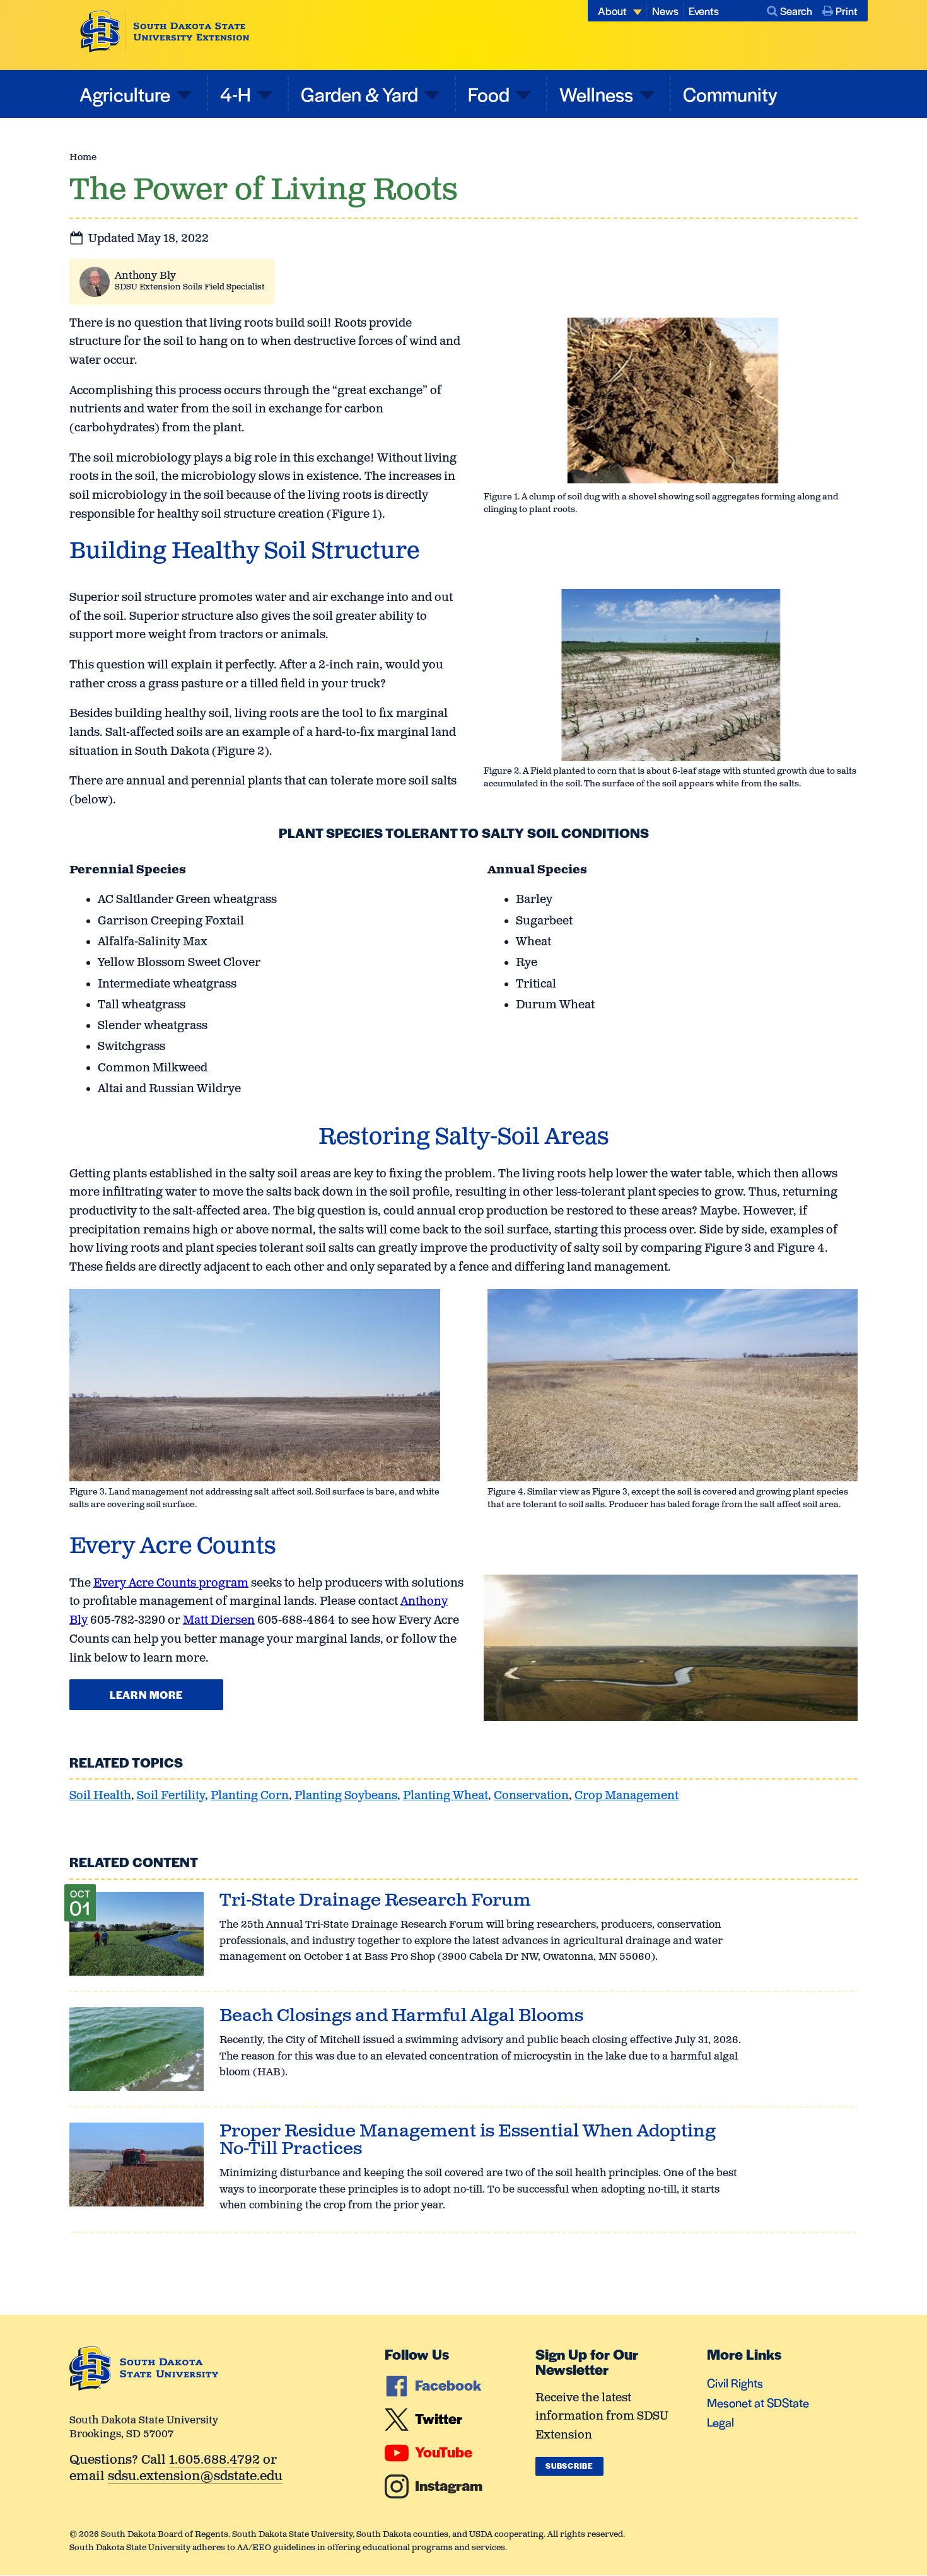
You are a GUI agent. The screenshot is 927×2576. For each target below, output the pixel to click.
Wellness (596, 94)
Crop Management (627, 1796)
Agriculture (125, 94)
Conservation (531, 1796)
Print (847, 11)
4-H (236, 94)
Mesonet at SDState (758, 2402)
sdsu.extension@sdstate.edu (195, 2477)
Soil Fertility (171, 1796)
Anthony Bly (145, 276)
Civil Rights (735, 2383)
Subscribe (569, 2466)
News (665, 11)
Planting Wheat (446, 1796)
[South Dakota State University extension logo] (165, 32)
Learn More (146, 1694)
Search (796, 11)
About (612, 11)
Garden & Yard (359, 94)
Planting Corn (250, 1796)
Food (489, 94)
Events (704, 11)
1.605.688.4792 (214, 2461)
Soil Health (100, 1796)
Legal (720, 2422)
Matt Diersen (219, 1621)
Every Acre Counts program (171, 1583)
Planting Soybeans (346, 1796)
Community (730, 94)
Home (83, 157)
